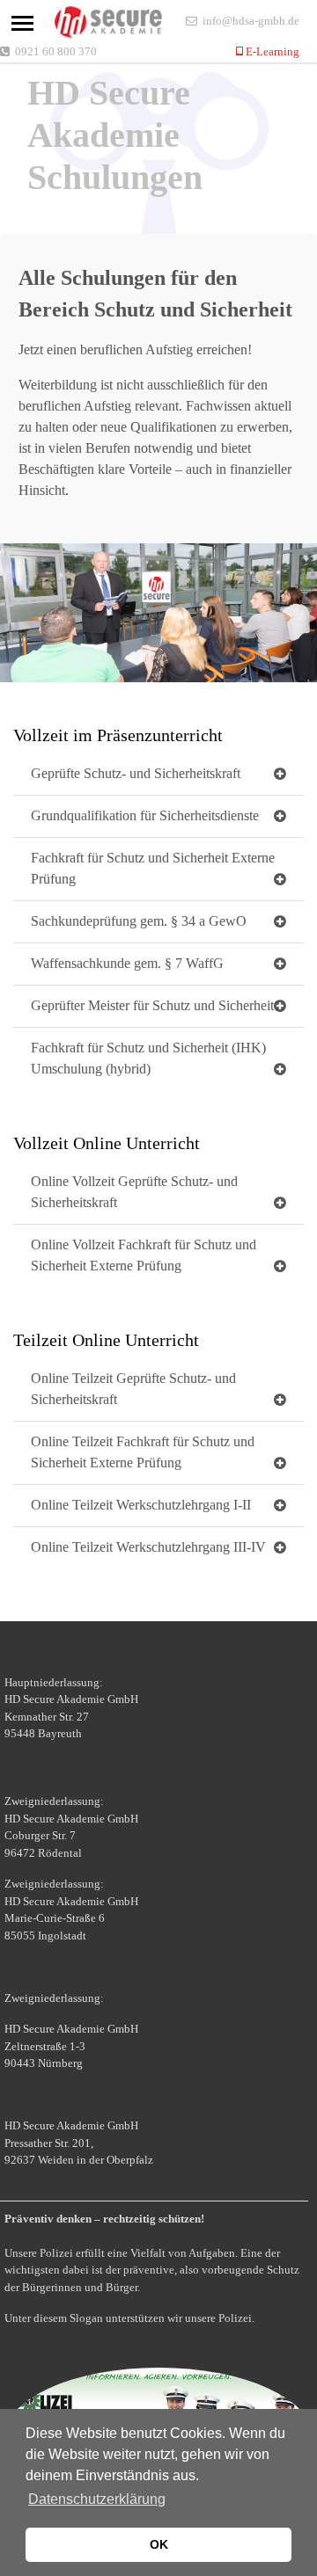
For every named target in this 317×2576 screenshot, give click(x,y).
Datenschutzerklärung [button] (97, 2499)
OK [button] (159, 2544)
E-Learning (271, 51)
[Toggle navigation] (22, 23)
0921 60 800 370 (56, 51)
